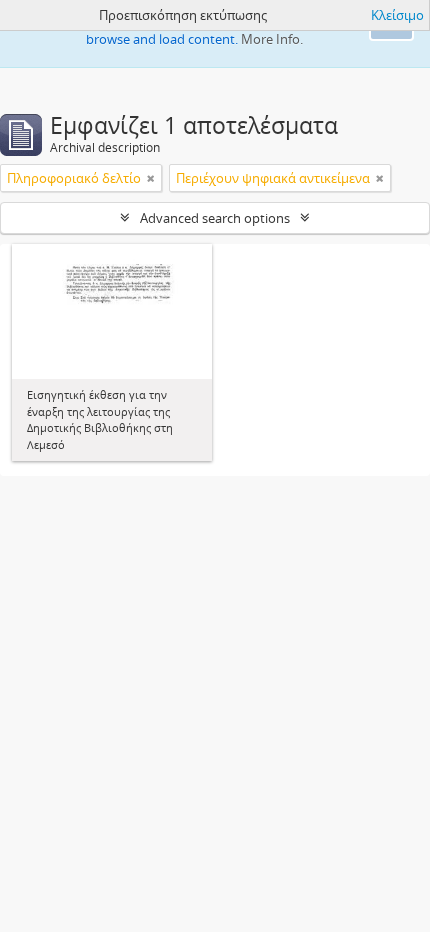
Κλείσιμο (397, 15)
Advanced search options (215, 218)
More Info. (272, 39)
